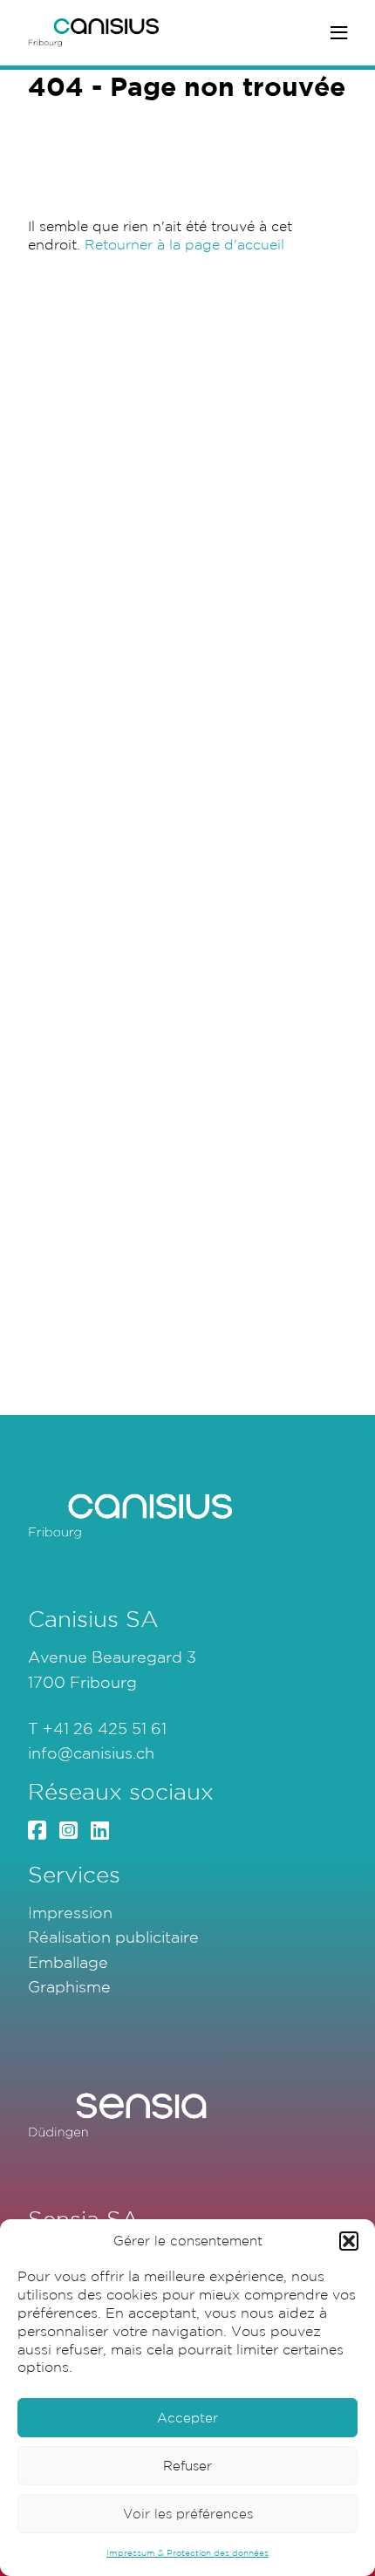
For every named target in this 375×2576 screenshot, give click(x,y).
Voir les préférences (188, 2514)
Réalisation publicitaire (113, 1937)
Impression (70, 1912)
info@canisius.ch (91, 1753)
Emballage (68, 1962)
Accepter (187, 2418)
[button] (349, 2241)
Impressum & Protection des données (187, 2553)
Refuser (187, 2466)
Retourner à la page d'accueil (184, 244)
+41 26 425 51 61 (105, 1728)
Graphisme (69, 1986)
